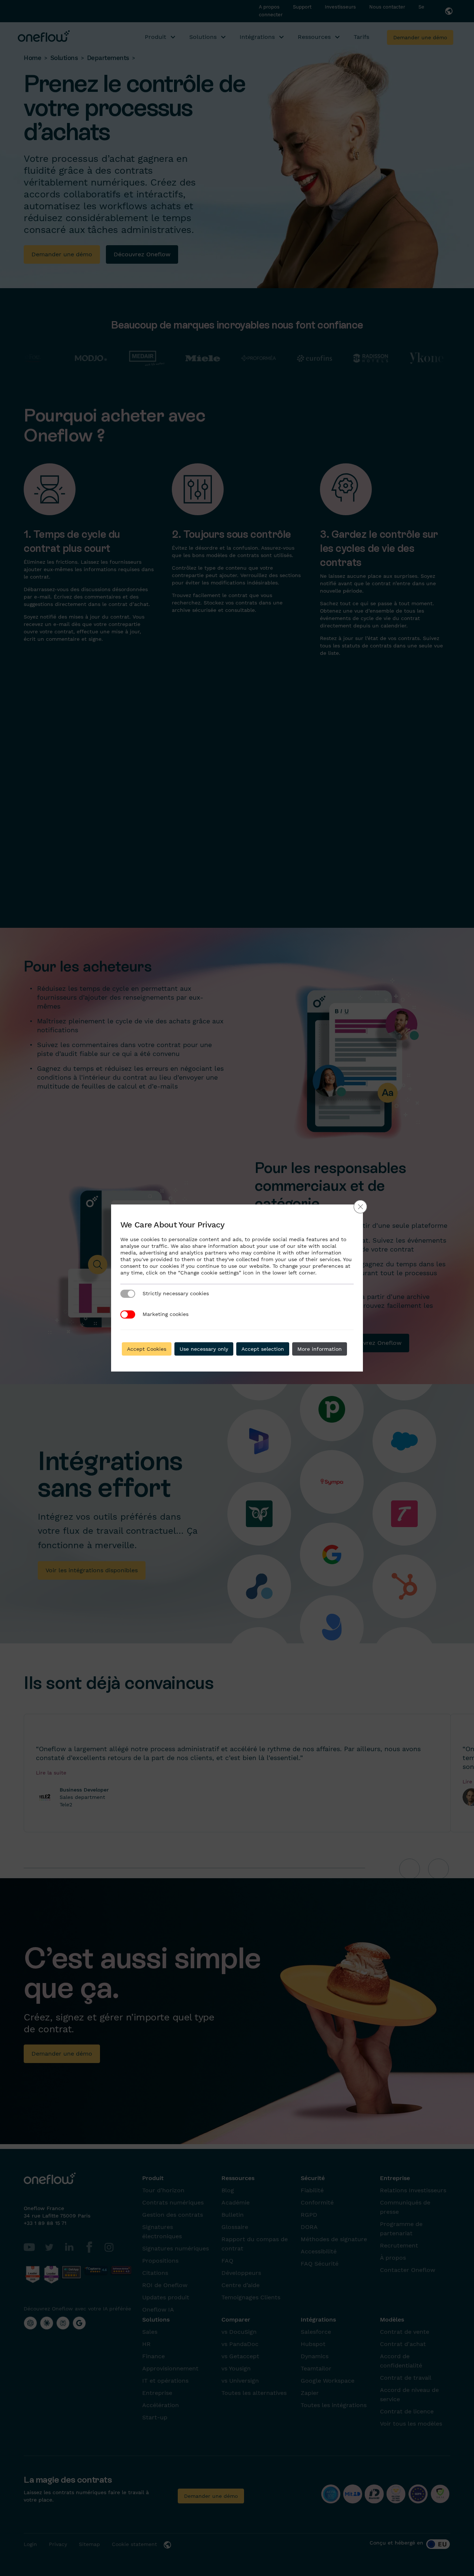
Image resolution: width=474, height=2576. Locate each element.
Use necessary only (204, 1349)
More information (320, 1349)
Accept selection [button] (263, 1349)
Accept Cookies (147, 1349)
